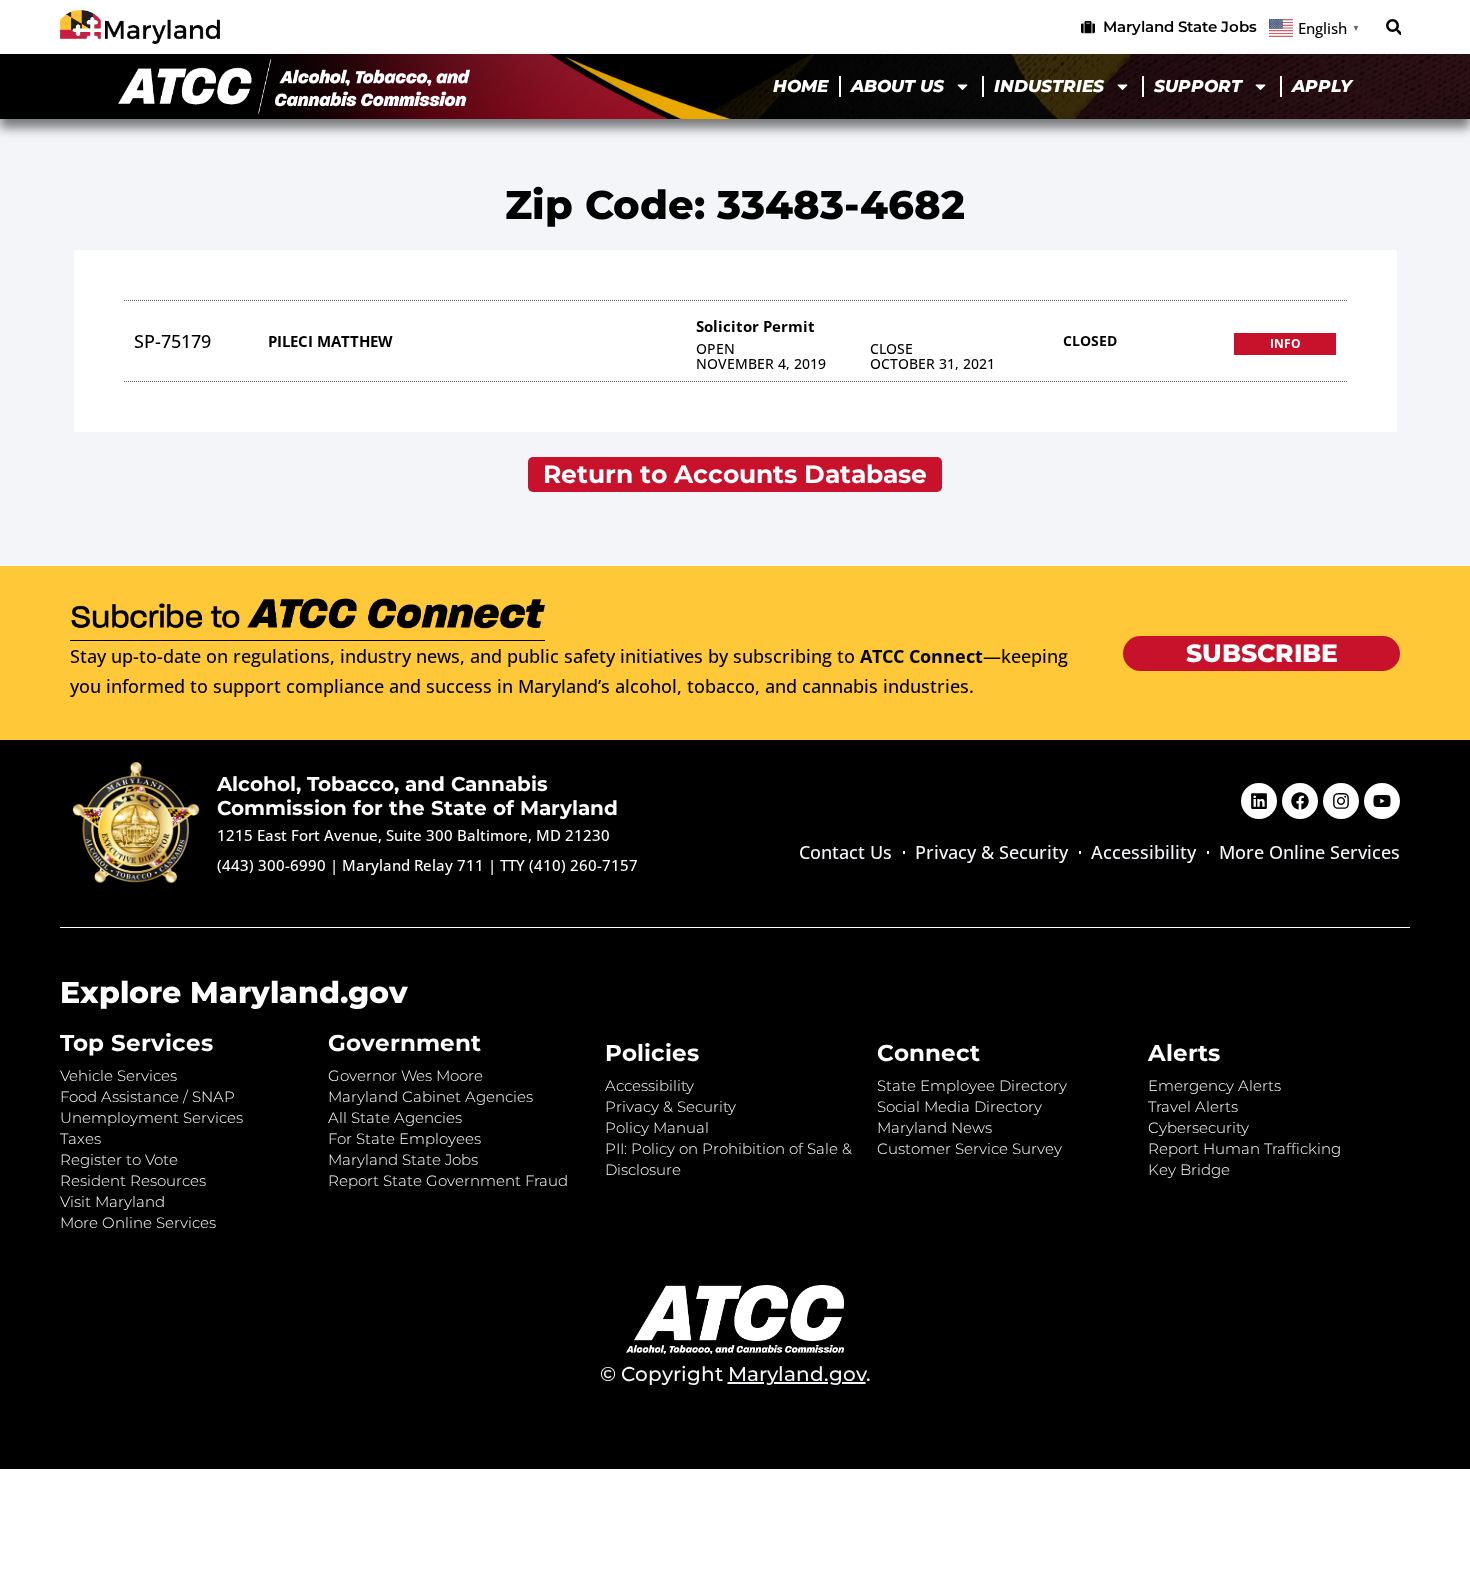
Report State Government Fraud (448, 1180)
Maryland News (934, 1127)
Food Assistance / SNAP (147, 1096)
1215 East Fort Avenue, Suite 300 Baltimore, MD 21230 (413, 835)
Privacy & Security (991, 852)
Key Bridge (1189, 1169)
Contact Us (845, 852)
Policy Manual (657, 1127)
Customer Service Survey (969, 1148)
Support (1198, 86)
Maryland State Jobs (403, 1159)
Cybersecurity (1198, 1127)
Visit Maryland (112, 1201)
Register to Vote (119, 1159)
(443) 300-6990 (271, 865)
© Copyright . (735, 1374)
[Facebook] (1300, 801)
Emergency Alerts (1214, 1085)
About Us (897, 86)
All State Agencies (395, 1117)
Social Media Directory (959, 1106)
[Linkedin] (1259, 801)
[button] (1393, 27)
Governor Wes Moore (405, 1075)
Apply (1322, 86)
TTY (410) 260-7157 (569, 865)
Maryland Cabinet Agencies (430, 1096)
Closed (1090, 340)
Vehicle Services (118, 1075)
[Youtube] (1382, 801)
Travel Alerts (1193, 1106)
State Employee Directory (972, 1085)
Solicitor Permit (755, 326)
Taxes (80, 1138)
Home (800, 86)
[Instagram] (1341, 801)
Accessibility (1143, 852)
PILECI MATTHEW (330, 341)
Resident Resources (133, 1180)
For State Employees (404, 1138)
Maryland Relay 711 (415, 865)
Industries (1049, 86)
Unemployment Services (151, 1117)
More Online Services (1309, 852)
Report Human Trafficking (1244, 1148)
